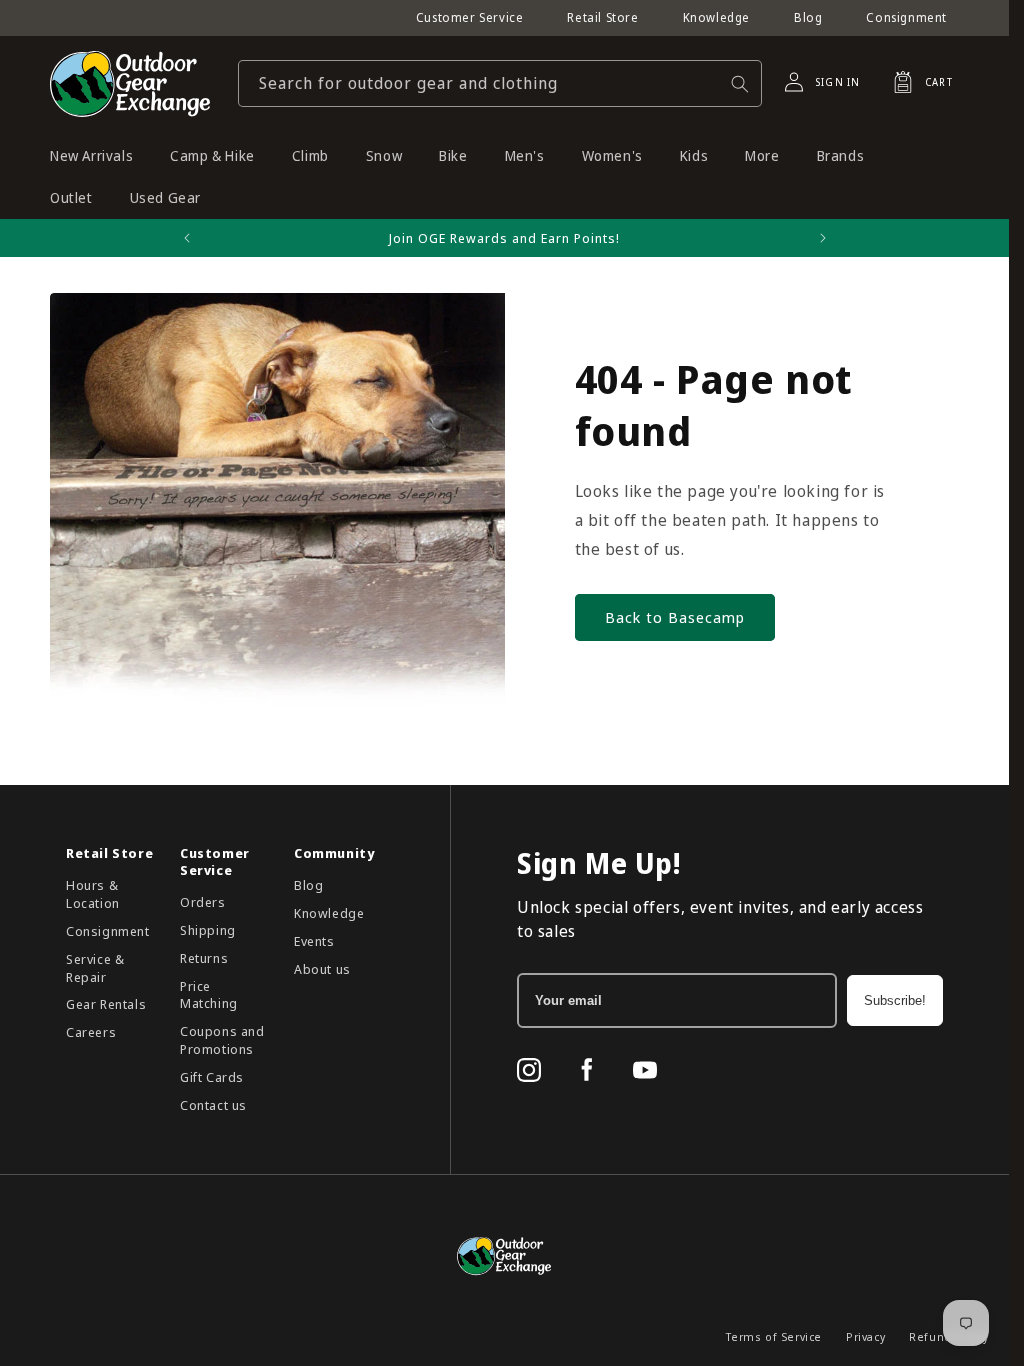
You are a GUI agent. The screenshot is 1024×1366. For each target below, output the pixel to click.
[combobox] (500, 83)
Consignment (906, 17)
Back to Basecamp (675, 617)
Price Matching (209, 995)
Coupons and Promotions (222, 1040)
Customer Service (470, 17)
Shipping (208, 930)
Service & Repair (95, 968)
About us (322, 969)
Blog (808, 17)
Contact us (213, 1105)
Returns (204, 958)
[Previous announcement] (187, 238)
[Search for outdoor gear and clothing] (740, 83)
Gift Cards (212, 1077)
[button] (917, 82)
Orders (203, 902)
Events (314, 941)
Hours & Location (93, 894)
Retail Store (602, 17)
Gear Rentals (106, 1004)
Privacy (865, 1336)
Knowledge (716, 17)
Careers (91, 1032)
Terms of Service (774, 1336)
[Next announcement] (823, 238)
